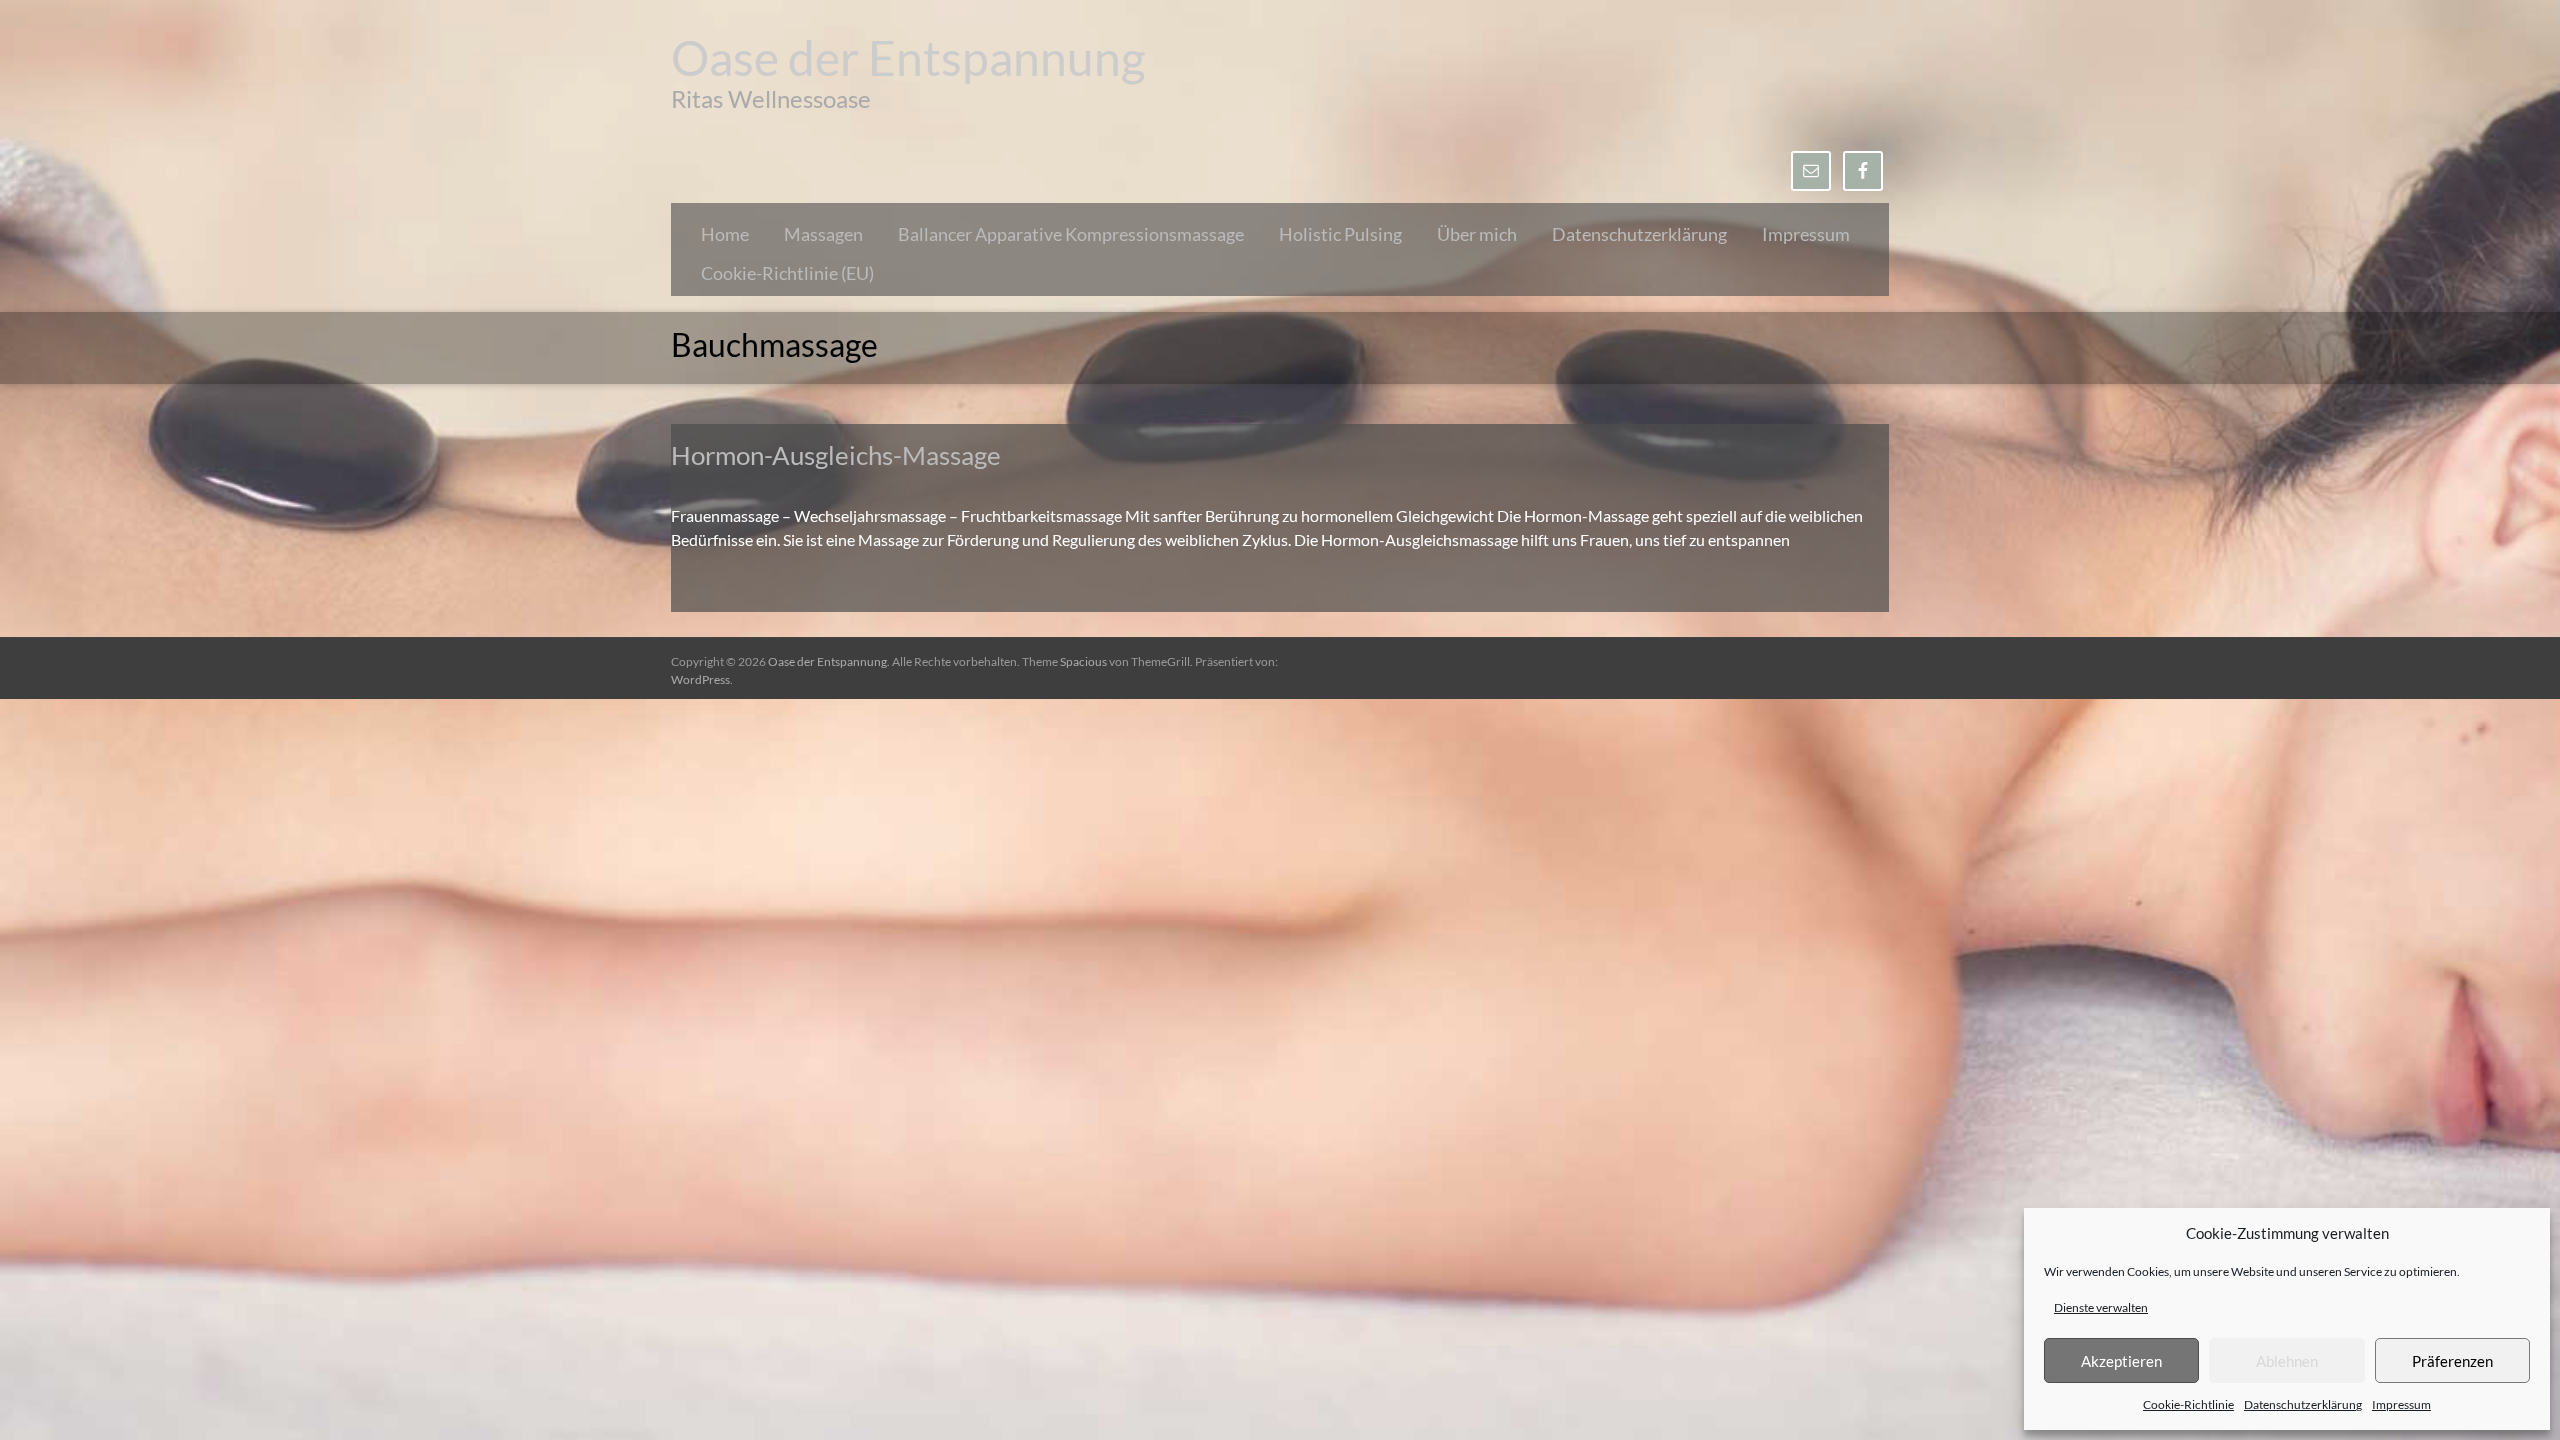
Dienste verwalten (2101, 1307)
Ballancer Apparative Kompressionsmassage (1071, 234)
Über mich (1477, 234)
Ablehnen (2287, 1361)
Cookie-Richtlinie (2188, 1404)
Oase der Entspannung (908, 57)
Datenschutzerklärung (2303, 1404)
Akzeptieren (2121, 1361)
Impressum (2401, 1404)
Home (725, 234)
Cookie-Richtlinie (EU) (787, 273)
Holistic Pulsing (1340, 234)
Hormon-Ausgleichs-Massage (836, 455)
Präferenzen (2452, 1361)
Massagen (823, 234)
